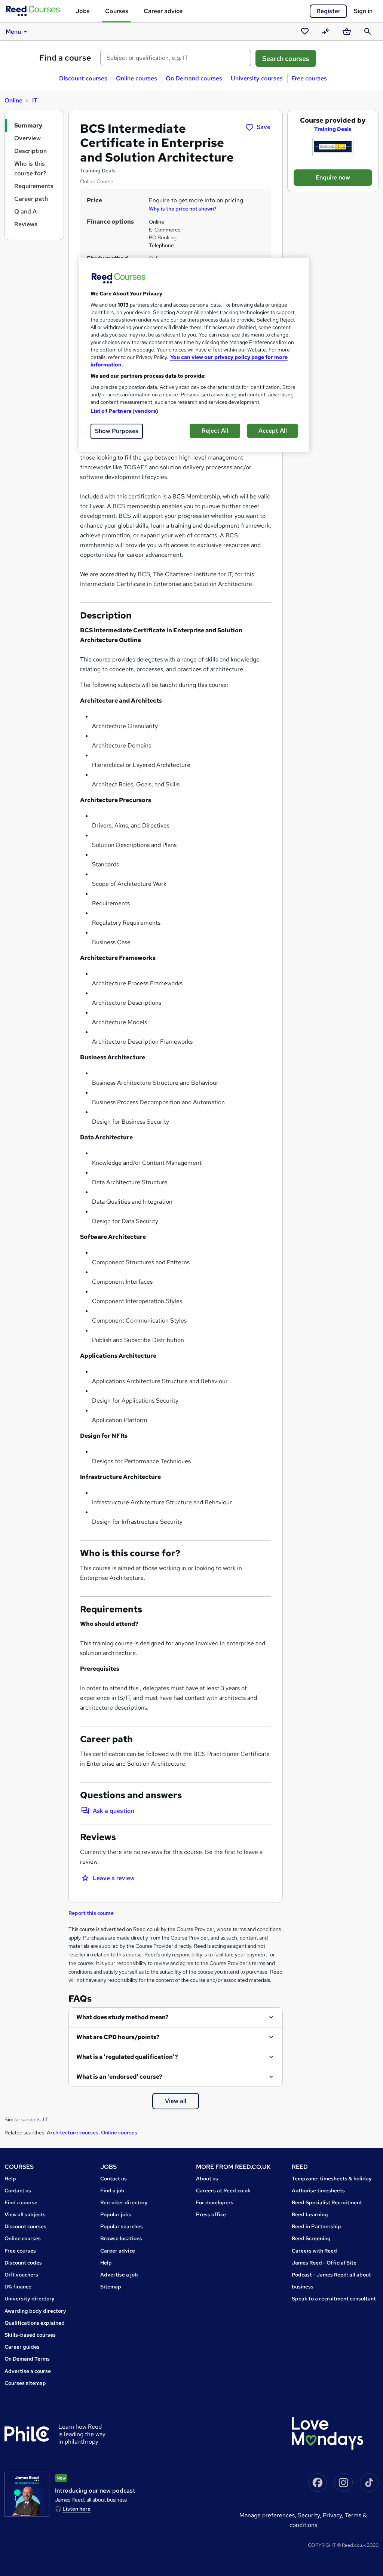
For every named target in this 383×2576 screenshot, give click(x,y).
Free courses (309, 78)
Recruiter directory (124, 2202)
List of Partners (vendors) (125, 411)
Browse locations (121, 2238)
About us (207, 2179)
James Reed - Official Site (324, 2263)
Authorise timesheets (318, 2190)
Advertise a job (119, 2275)
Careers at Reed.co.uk (223, 2190)
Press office (211, 2214)
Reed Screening (311, 2238)
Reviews (26, 224)
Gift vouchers (21, 2275)
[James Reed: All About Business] (27, 2494)
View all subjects (25, 2214)
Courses (117, 11)
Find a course (65, 58)
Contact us (18, 2190)
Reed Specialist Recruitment (327, 2202)
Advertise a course (28, 2371)
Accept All (273, 431)
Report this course (91, 1913)
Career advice (163, 11)
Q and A (25, 211)
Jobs (83, 11)
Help (10, 2179)
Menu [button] (13, 32)
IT (35, 100)
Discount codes (23, 2263)
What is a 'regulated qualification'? (127, 2057)
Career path (31, 199)
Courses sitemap (25, 2383)
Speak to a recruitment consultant (334, 2299)
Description (30, 151)
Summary (28, 125)
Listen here (76, 2509)
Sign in (363, 11)
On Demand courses (194, 78)
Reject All (215, 431)
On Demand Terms (27, 2359)
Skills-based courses (30, 2335)
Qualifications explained (35, 2323)
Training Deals (333, 129)
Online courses (137, 78)
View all (176, 2101)
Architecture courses (73, 2133)
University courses (257, 78)
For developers (215, 2202)
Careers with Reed (314, 2251)
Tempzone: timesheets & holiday (332, 2179)
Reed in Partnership (316, 2226)
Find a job (112, 2190)
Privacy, (334, 2515)
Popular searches (122, 2226)
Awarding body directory (35, 2311)
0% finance (18, 2287)
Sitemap (111, 2287)
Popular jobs (116, 2214)
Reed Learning (310, 2214)
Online (13, 100)
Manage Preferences (267, 2515)
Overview (27, 138)
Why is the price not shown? (183, 209)
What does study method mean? (122, 2017)
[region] (194, 355)
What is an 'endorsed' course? (119, 2077)
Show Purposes (117, 431)
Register (328, 11)
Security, (310, 2515)
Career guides (22, 2347)
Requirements (34, 186)
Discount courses (83, 78)
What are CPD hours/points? (118, 2037)
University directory (30, 2299)
